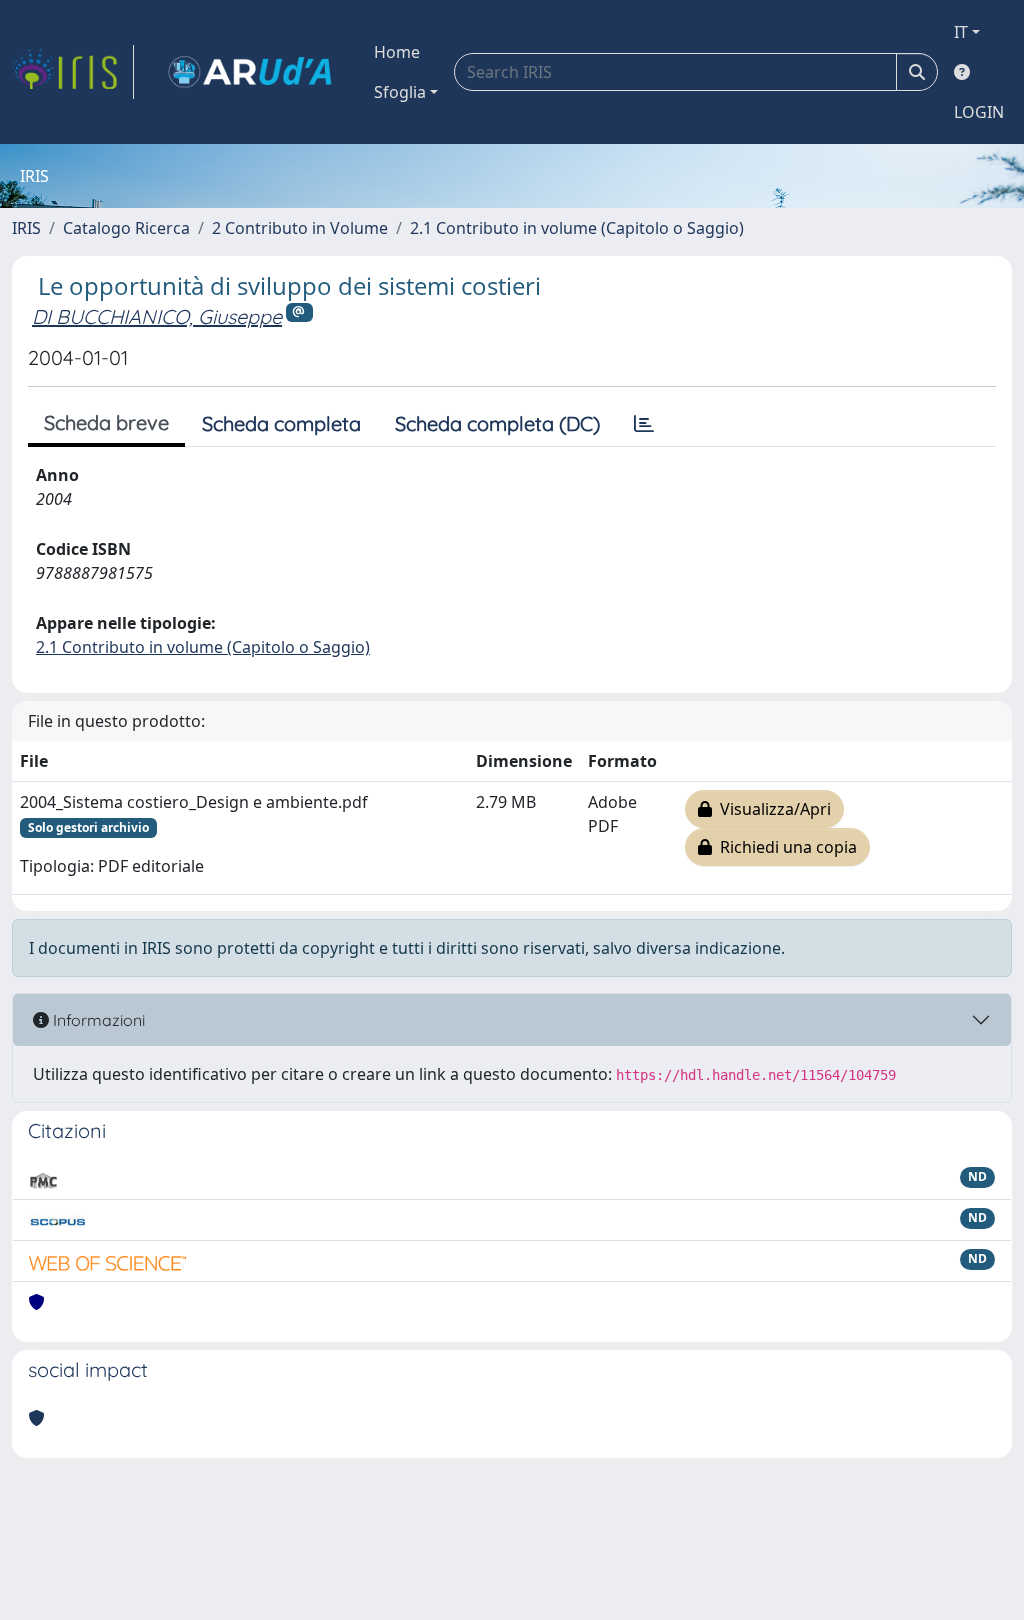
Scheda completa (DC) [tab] (497, 423)
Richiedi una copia (784, 847)
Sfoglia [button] (400, 92)
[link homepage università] (250, 72)
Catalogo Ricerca (126, 228)
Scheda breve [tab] (106, 422)
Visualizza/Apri (771, 809)
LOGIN (979, 112)
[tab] (644, 424)
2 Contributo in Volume (300, 228)
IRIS (26, 228)
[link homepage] (73, 72)
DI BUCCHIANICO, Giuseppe (157, 316)
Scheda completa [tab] (281, 423)
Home (397, 52)
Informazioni (97, 1020)
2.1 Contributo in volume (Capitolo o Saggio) (577, 228)
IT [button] (961, 32)
